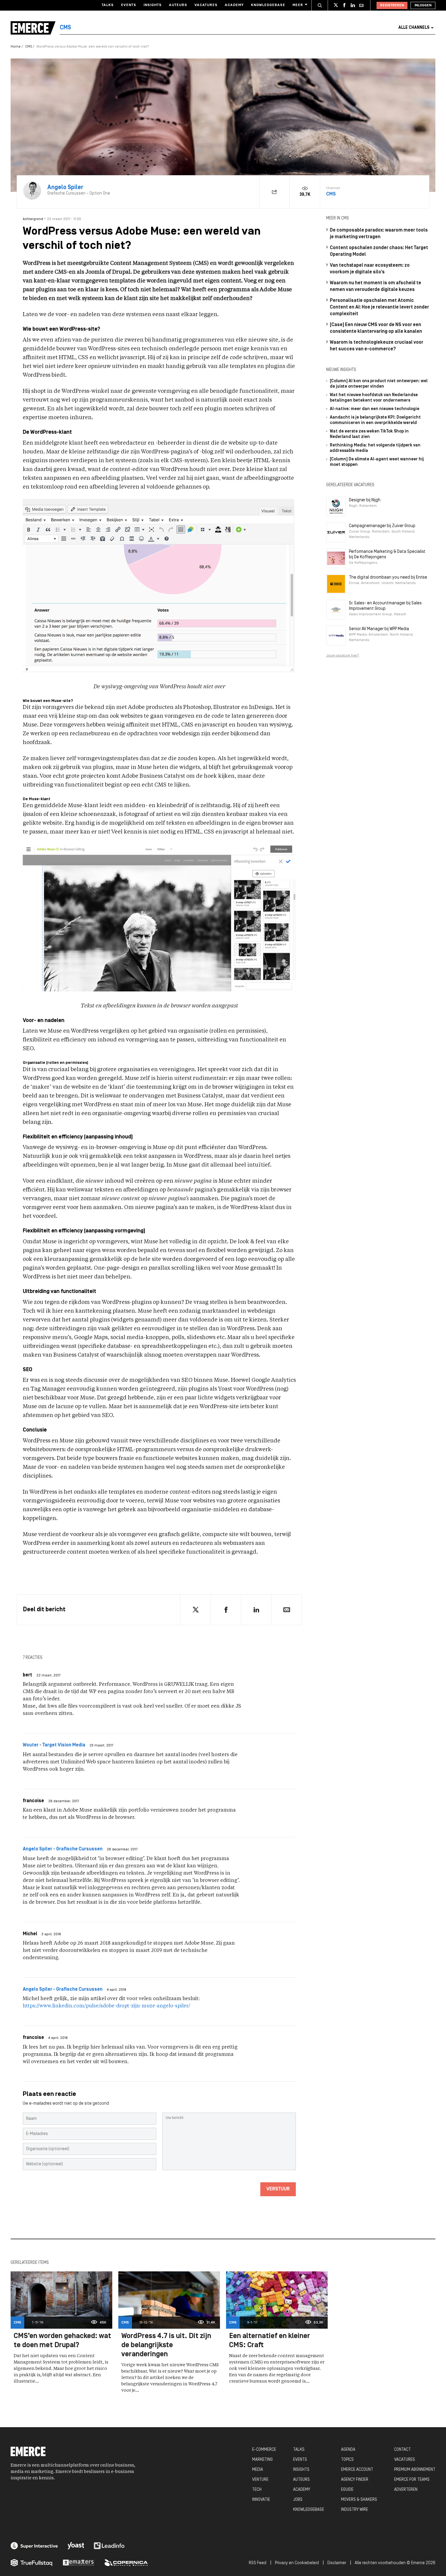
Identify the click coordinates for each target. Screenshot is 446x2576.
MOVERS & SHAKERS (359, 2500)
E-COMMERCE (264, 2450)
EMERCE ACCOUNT (357, 2470)
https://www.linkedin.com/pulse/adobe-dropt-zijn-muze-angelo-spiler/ (106, 2006)
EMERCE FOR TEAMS (412, 2480)
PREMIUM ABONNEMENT (415, 2470)
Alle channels (414, 28)
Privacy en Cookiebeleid (297, 2563)
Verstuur (278, 2189)
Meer (298, 5)
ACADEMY (302, 2490)
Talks (108, 5)
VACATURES (405, 2460)
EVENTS (300, 2460)
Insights (153, 5)
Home (16, 47)
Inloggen (423, 5)
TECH (257, 2490)
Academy (234, 5)
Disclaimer (337, 2563)
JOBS (298, 2500)
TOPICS (347, 2460)
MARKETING (262, 2460)
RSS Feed (258, 2563)
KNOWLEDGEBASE (309, 2510)
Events (129, 5)
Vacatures (206, 5)
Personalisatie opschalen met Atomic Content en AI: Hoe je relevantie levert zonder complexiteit (379, 307)
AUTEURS (301, 2480)
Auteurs (178, 5)
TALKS (299, 2450)
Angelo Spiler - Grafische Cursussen (63, 1849)
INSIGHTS (301, 2470)
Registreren (392, 5)
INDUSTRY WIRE (355, 2510)
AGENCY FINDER (355, 2480)
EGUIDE (347, 2490)
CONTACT (402, 2450)
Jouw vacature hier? (343, 656)
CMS (29, 47)
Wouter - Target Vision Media (54, 1745)
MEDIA (258, 2470)
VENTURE (260, 2480)
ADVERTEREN (406, 2490)
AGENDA (348, 2450)
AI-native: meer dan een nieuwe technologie (375, 409)
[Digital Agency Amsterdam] (34, 2546)
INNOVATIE (261, 2500)
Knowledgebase (268, 5)
